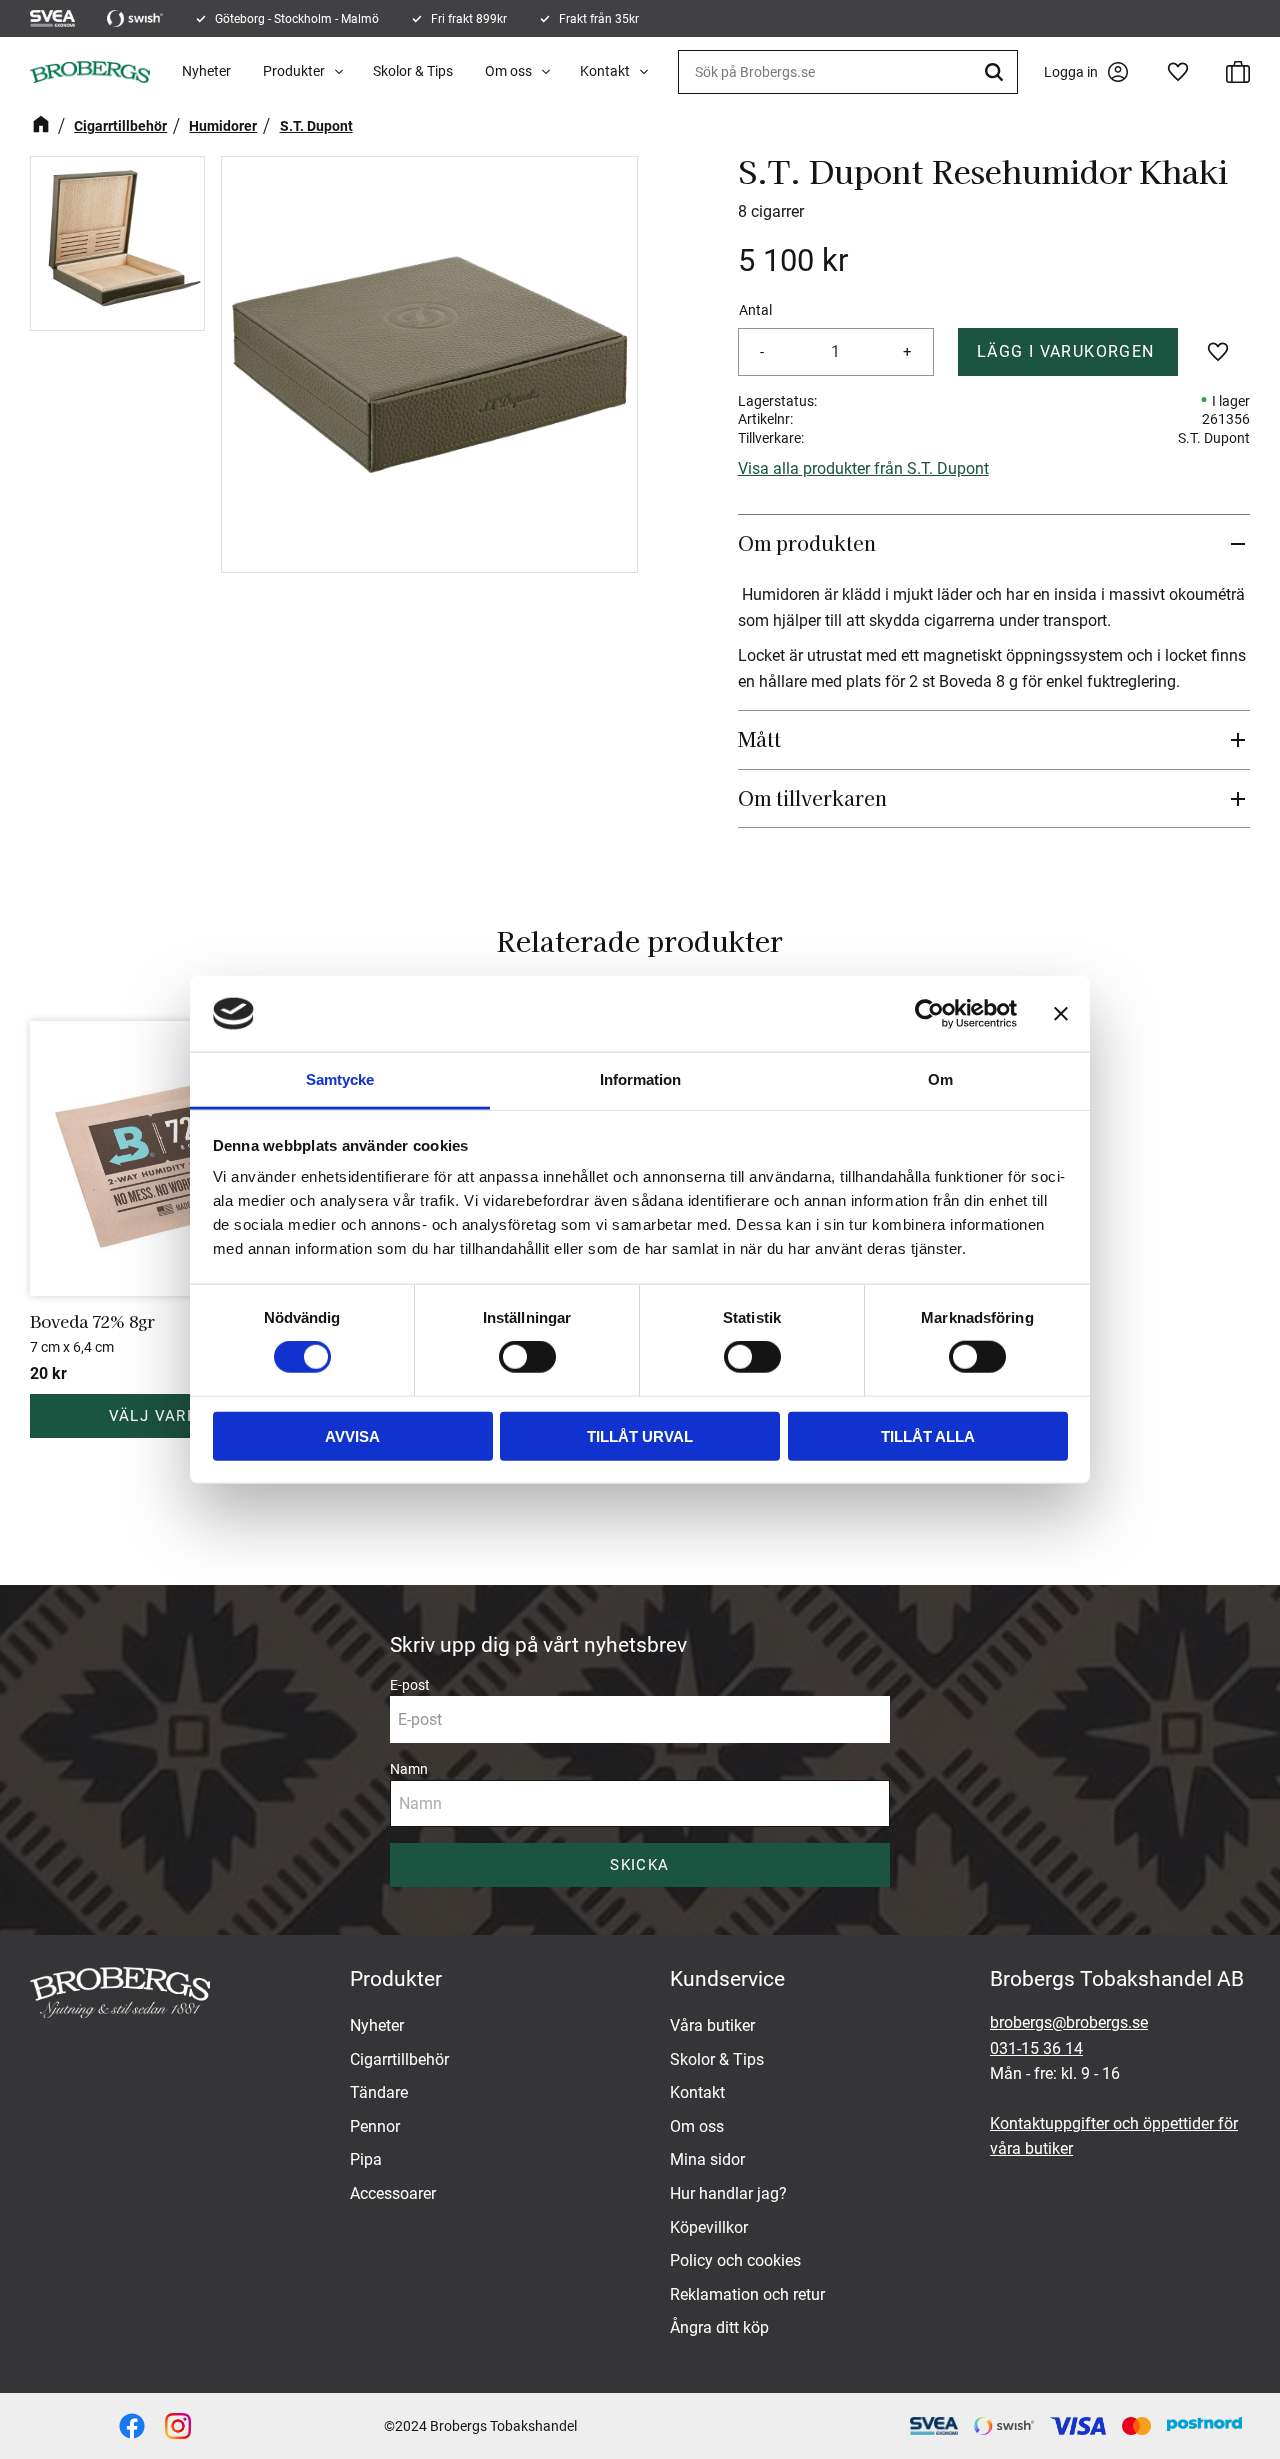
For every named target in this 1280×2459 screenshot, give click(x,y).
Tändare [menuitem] (379, 2092)
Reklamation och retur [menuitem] (747, 2294)
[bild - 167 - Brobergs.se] (132, 2426)
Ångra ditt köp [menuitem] (719, 2327)
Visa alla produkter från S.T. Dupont (863, 468)
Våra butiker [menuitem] (712, 2025)
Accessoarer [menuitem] (393, 2193)
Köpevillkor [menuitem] (709, 2227)
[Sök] (997, 72)
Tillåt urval (640, 1435)
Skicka (639, 1865)
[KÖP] (1068, 352)
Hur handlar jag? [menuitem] (728, 2193)
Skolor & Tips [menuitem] (413, 71)
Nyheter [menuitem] (206, 71)
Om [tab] (940, 1079)
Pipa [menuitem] (366, 2159)
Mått (759, 739)
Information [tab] (640, 1079)
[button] (1178, 72)
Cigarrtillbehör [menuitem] (399, 2059)
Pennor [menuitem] (375, 2126)
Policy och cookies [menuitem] (735, 2260)
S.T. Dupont (1214, 438)
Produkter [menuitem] (294, 71)
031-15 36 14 (1036, 2048)
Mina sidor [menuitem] (707, 2159)
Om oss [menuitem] (508, 71)
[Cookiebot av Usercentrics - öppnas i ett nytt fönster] (929, 1014)
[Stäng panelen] (1061, 1014)
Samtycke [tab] (340, 1079)
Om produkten (807, 543)
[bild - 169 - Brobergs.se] (178, 2426)
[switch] (527, 1357)
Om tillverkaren (812, 798)
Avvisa (352, 1435)
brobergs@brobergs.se (1069, 2022)
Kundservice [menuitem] (727, 1979)
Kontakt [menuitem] (605, 71)
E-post (410, 1685)
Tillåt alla (928, 1435)
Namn (409, 1769)
